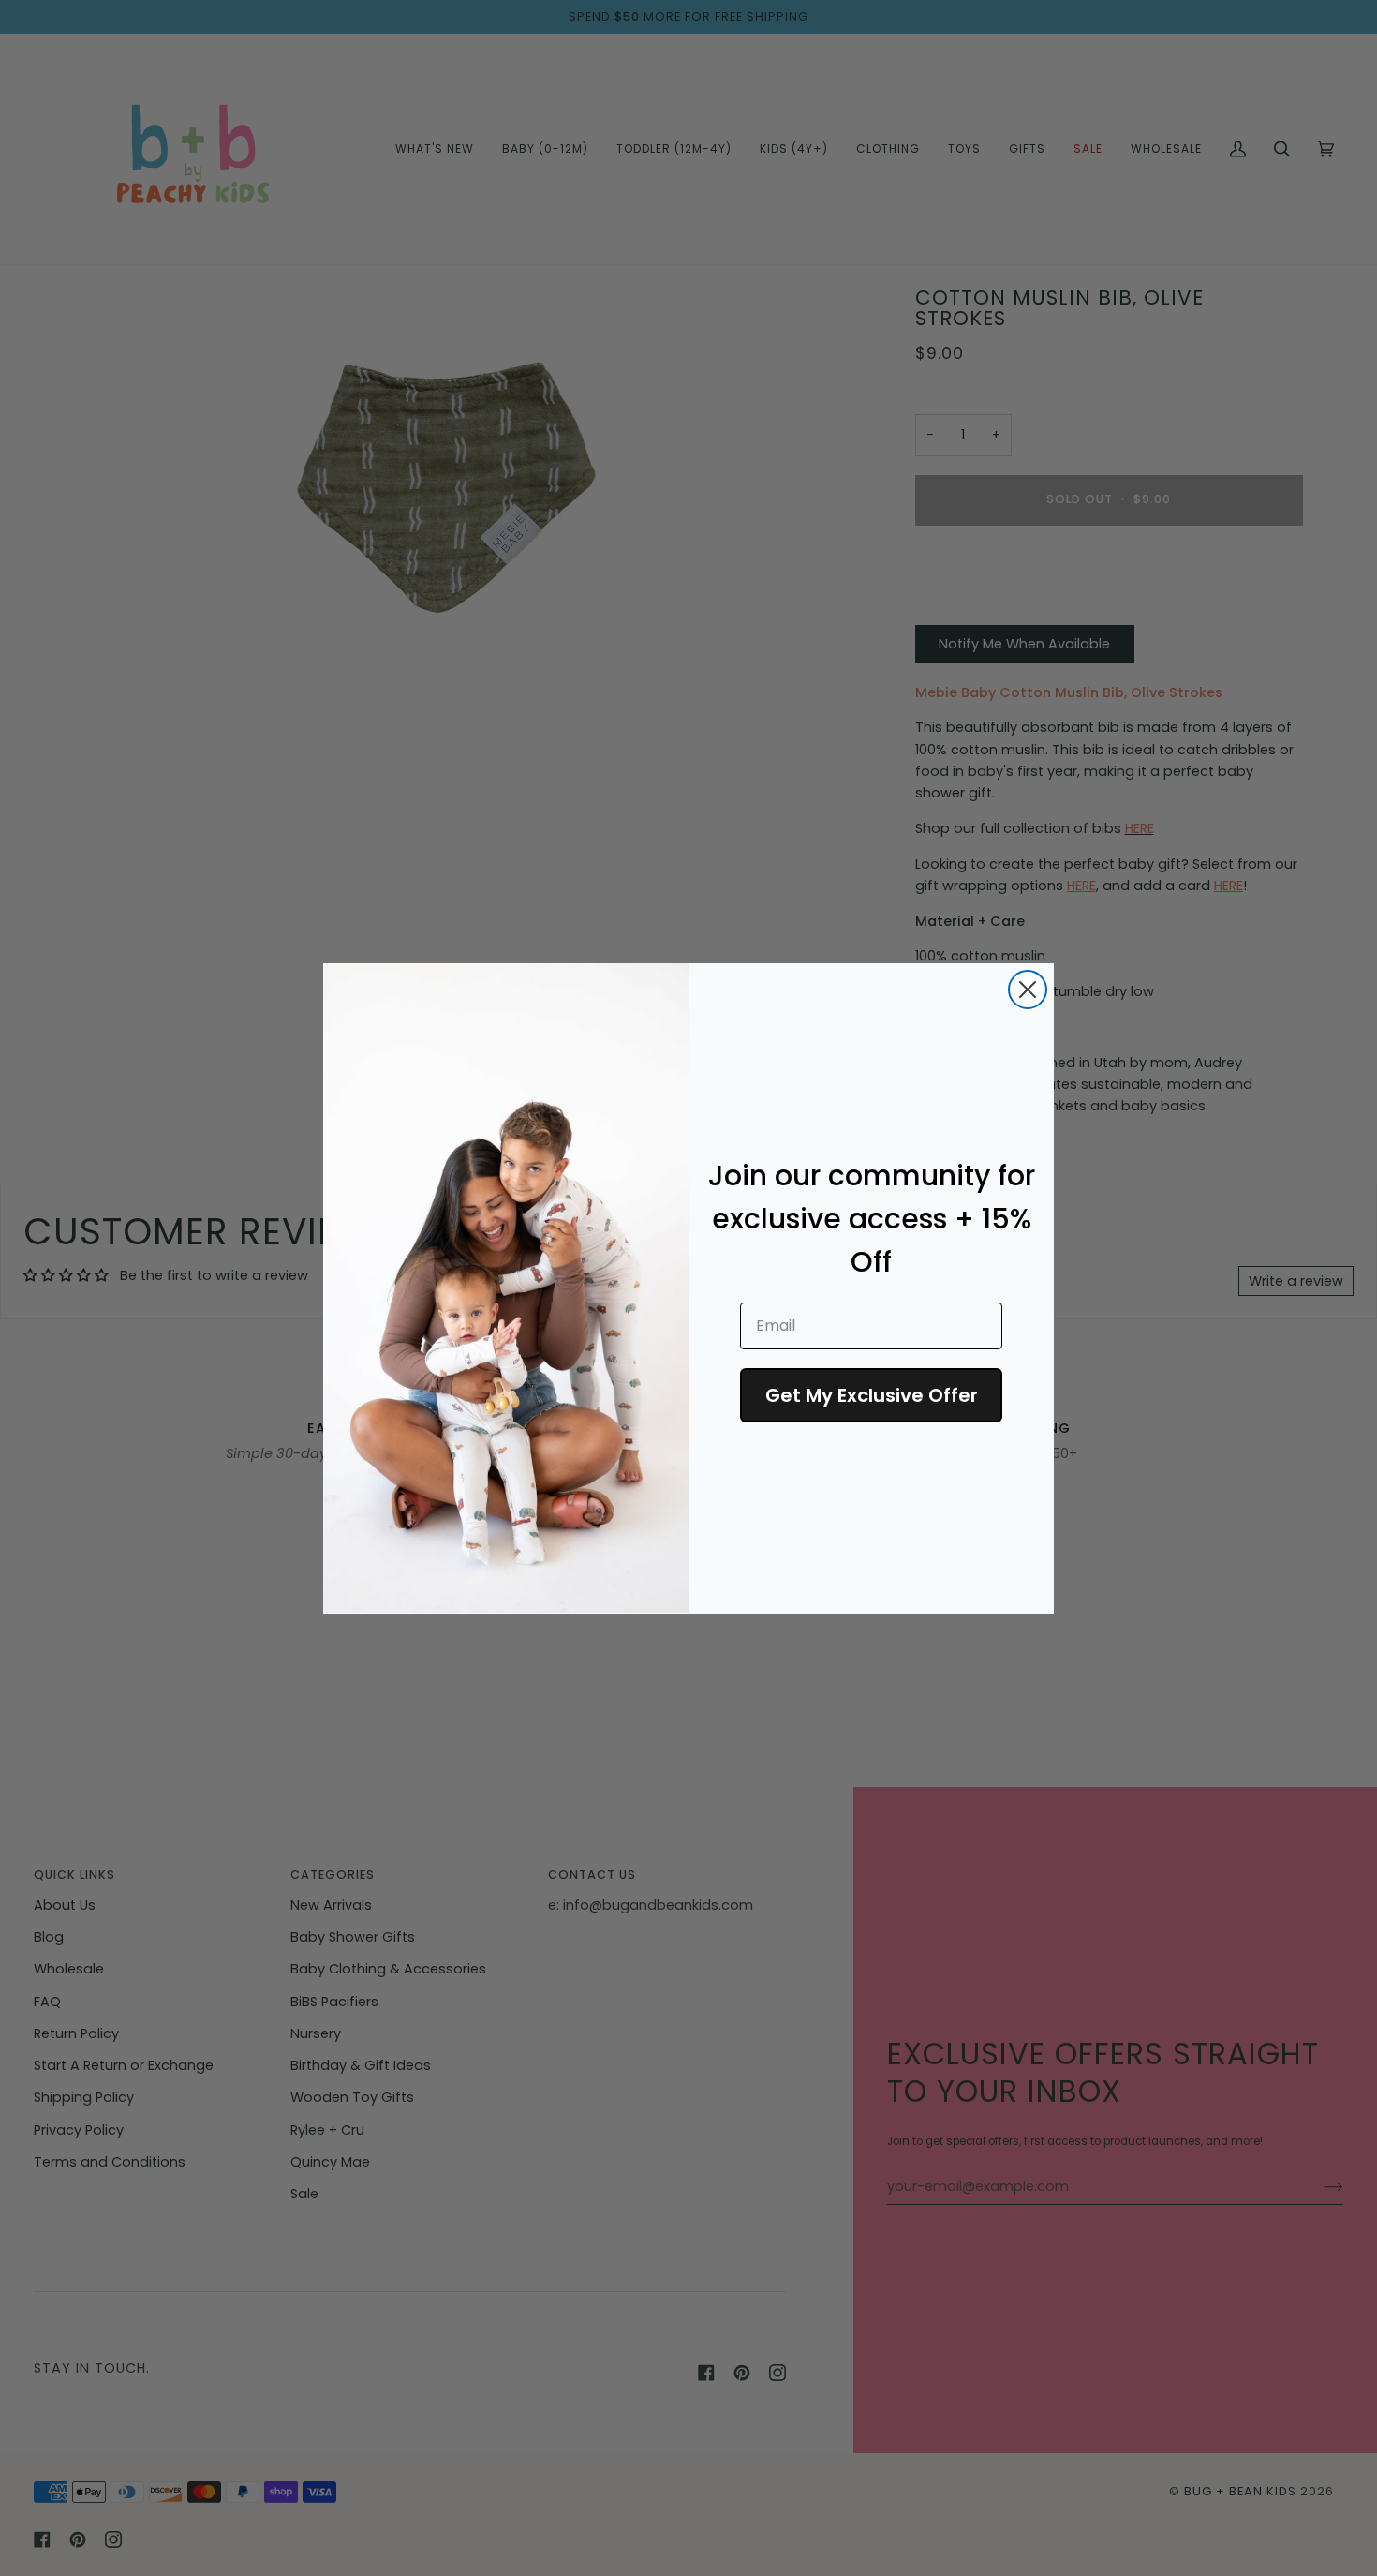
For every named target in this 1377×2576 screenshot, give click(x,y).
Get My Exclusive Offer (872, 1394)
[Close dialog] (1028, 990)
